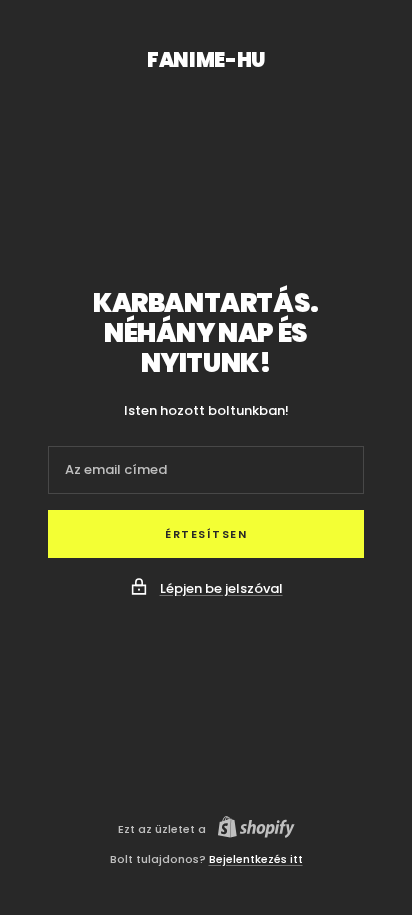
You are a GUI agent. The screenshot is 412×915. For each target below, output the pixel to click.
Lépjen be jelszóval (221, 588)
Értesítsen (206, 534)
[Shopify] (250, 829)
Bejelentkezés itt (256, 859)
